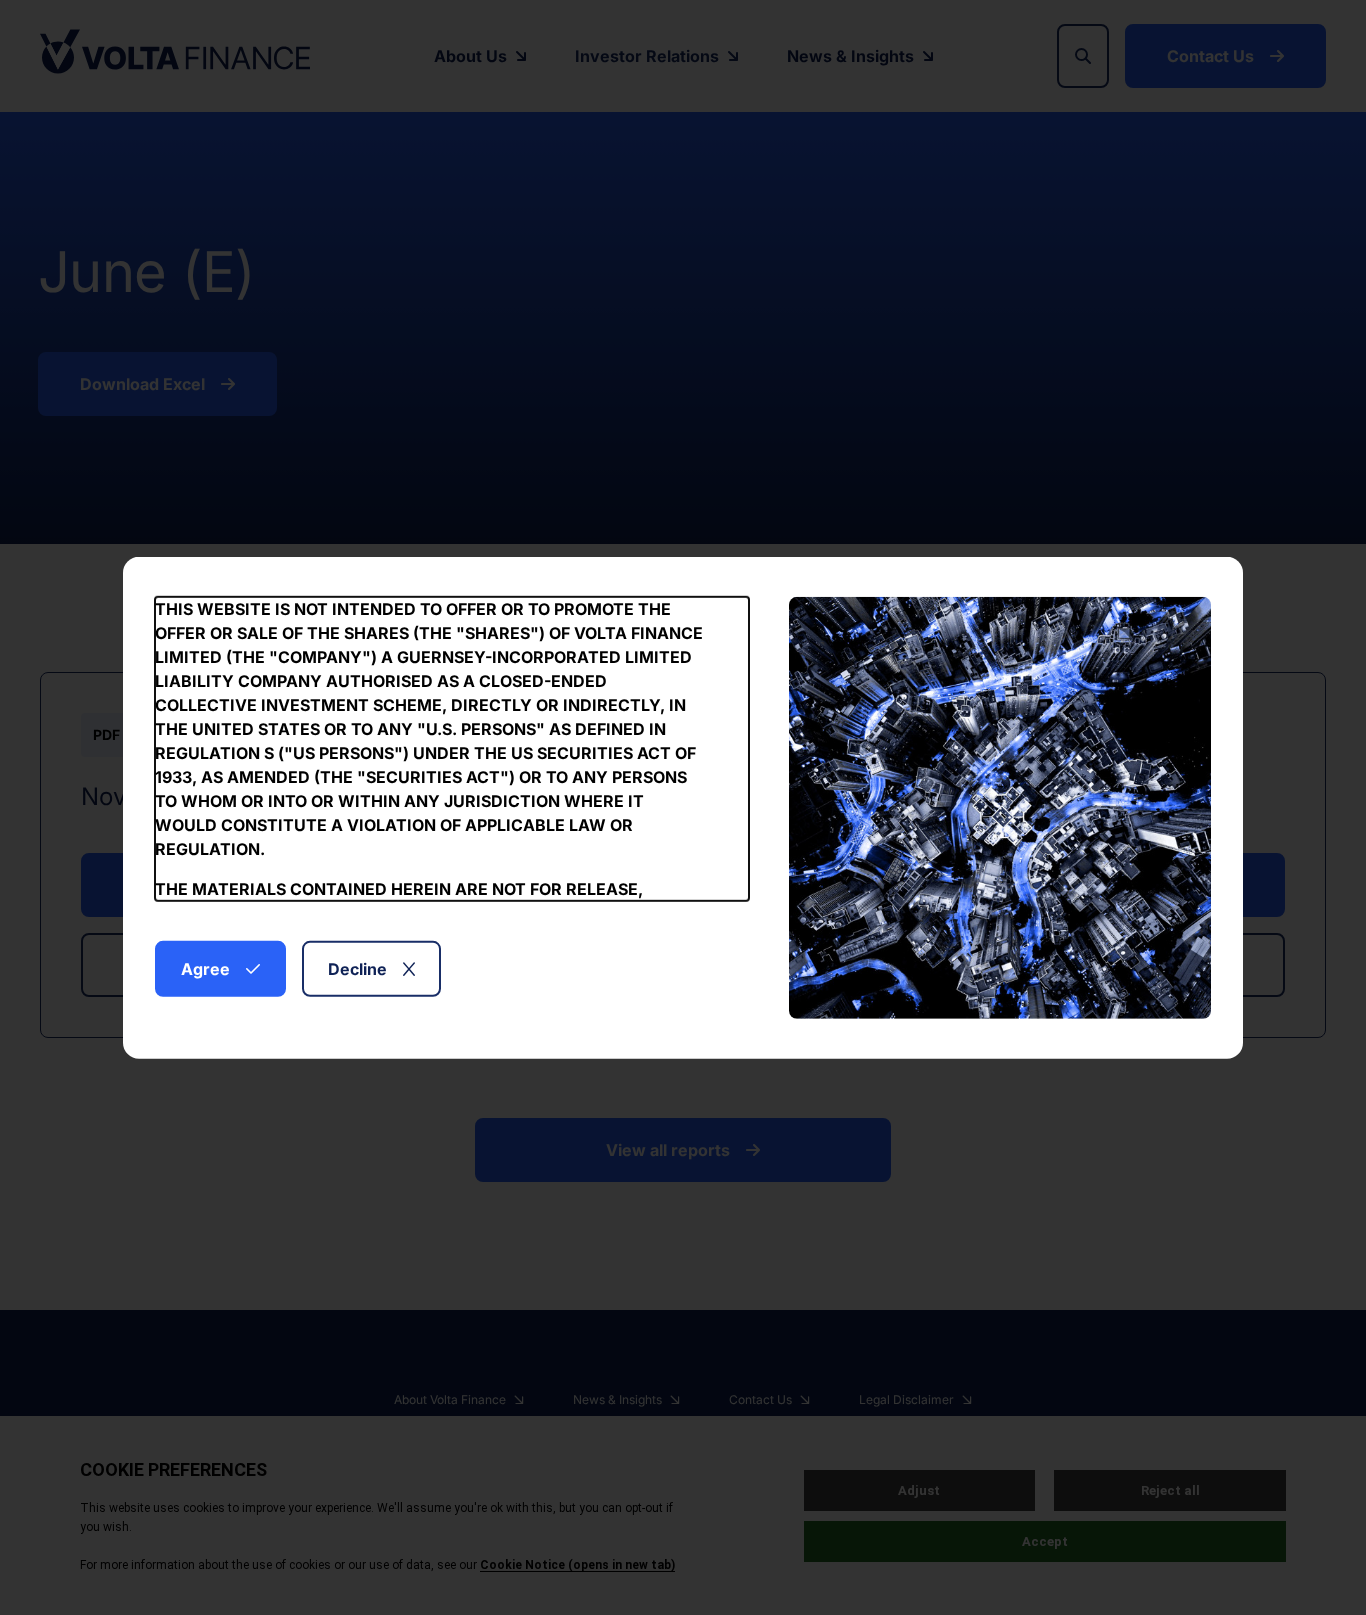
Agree (205, 968)
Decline (357, 968)
